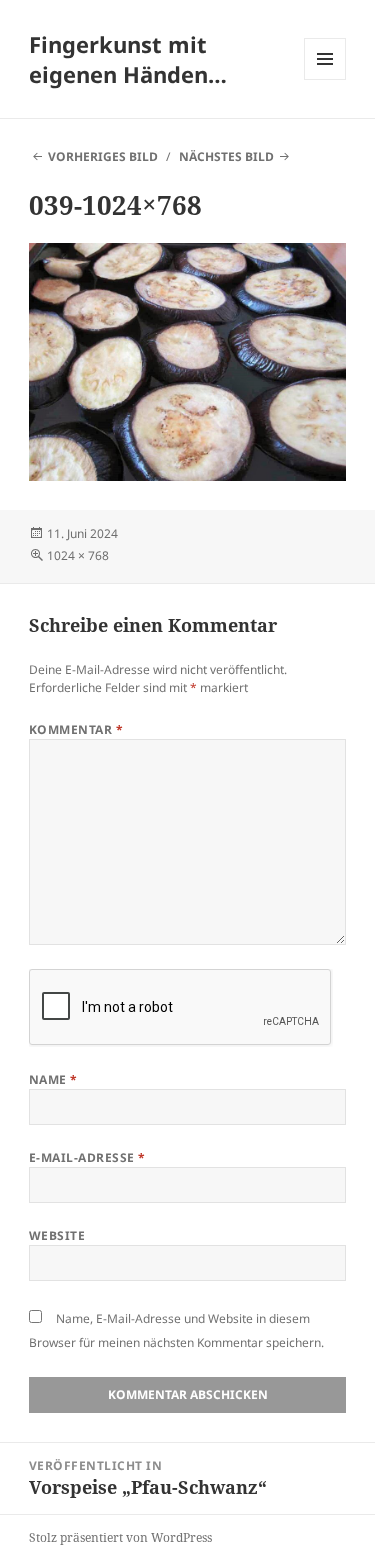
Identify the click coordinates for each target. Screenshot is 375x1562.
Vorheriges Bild (103, 156)
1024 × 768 (78, 555)
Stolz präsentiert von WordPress (120, 1537)
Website (57, 1235)
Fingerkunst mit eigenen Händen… (128, 59)
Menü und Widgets (325, 79)
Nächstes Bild (226, 156)
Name (53, 1079)
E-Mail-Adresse (87, 1157)
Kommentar (76, 729)
